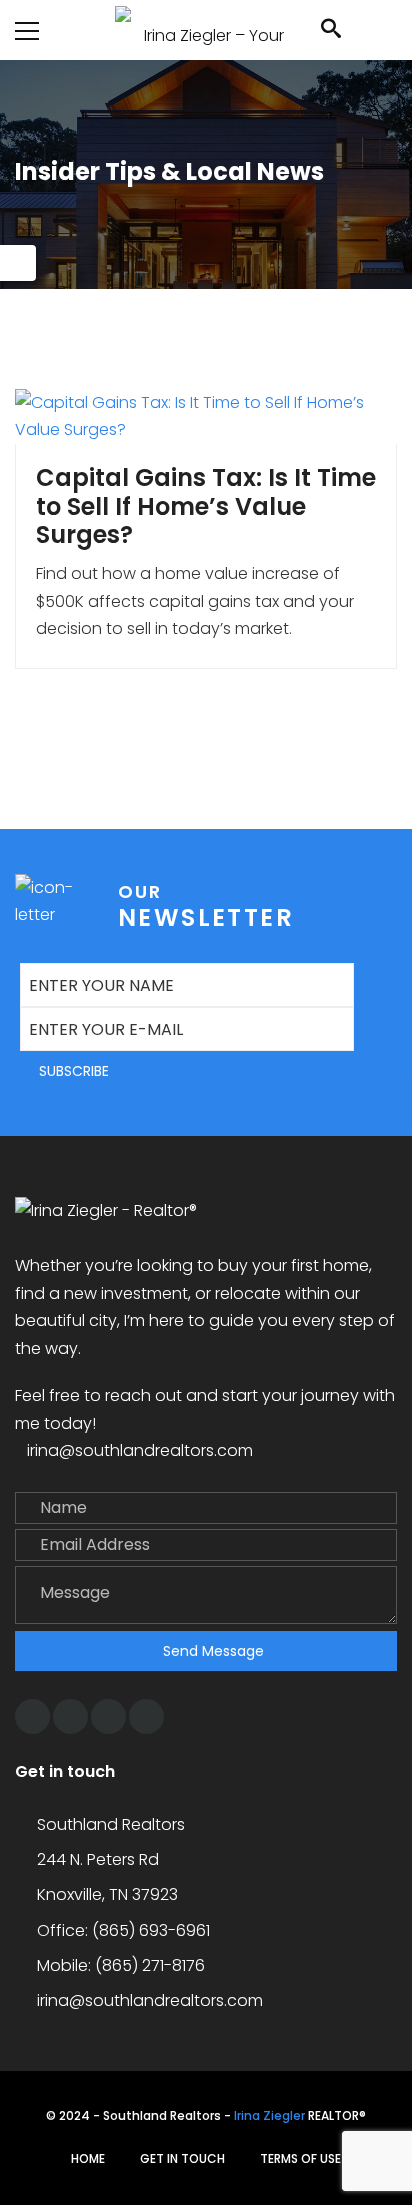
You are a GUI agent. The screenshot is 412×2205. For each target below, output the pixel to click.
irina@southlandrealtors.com (140, 1450)
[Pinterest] (108, 1716)
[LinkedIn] (146, 1716)
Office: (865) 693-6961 (123, 1930)
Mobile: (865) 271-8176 (121, 1965)
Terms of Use (300, 2158)
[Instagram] (70, 1716)
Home (88, 2158)
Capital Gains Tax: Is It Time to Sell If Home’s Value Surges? (206, 506)
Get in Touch (182, 2158)
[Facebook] (32, 1716)
